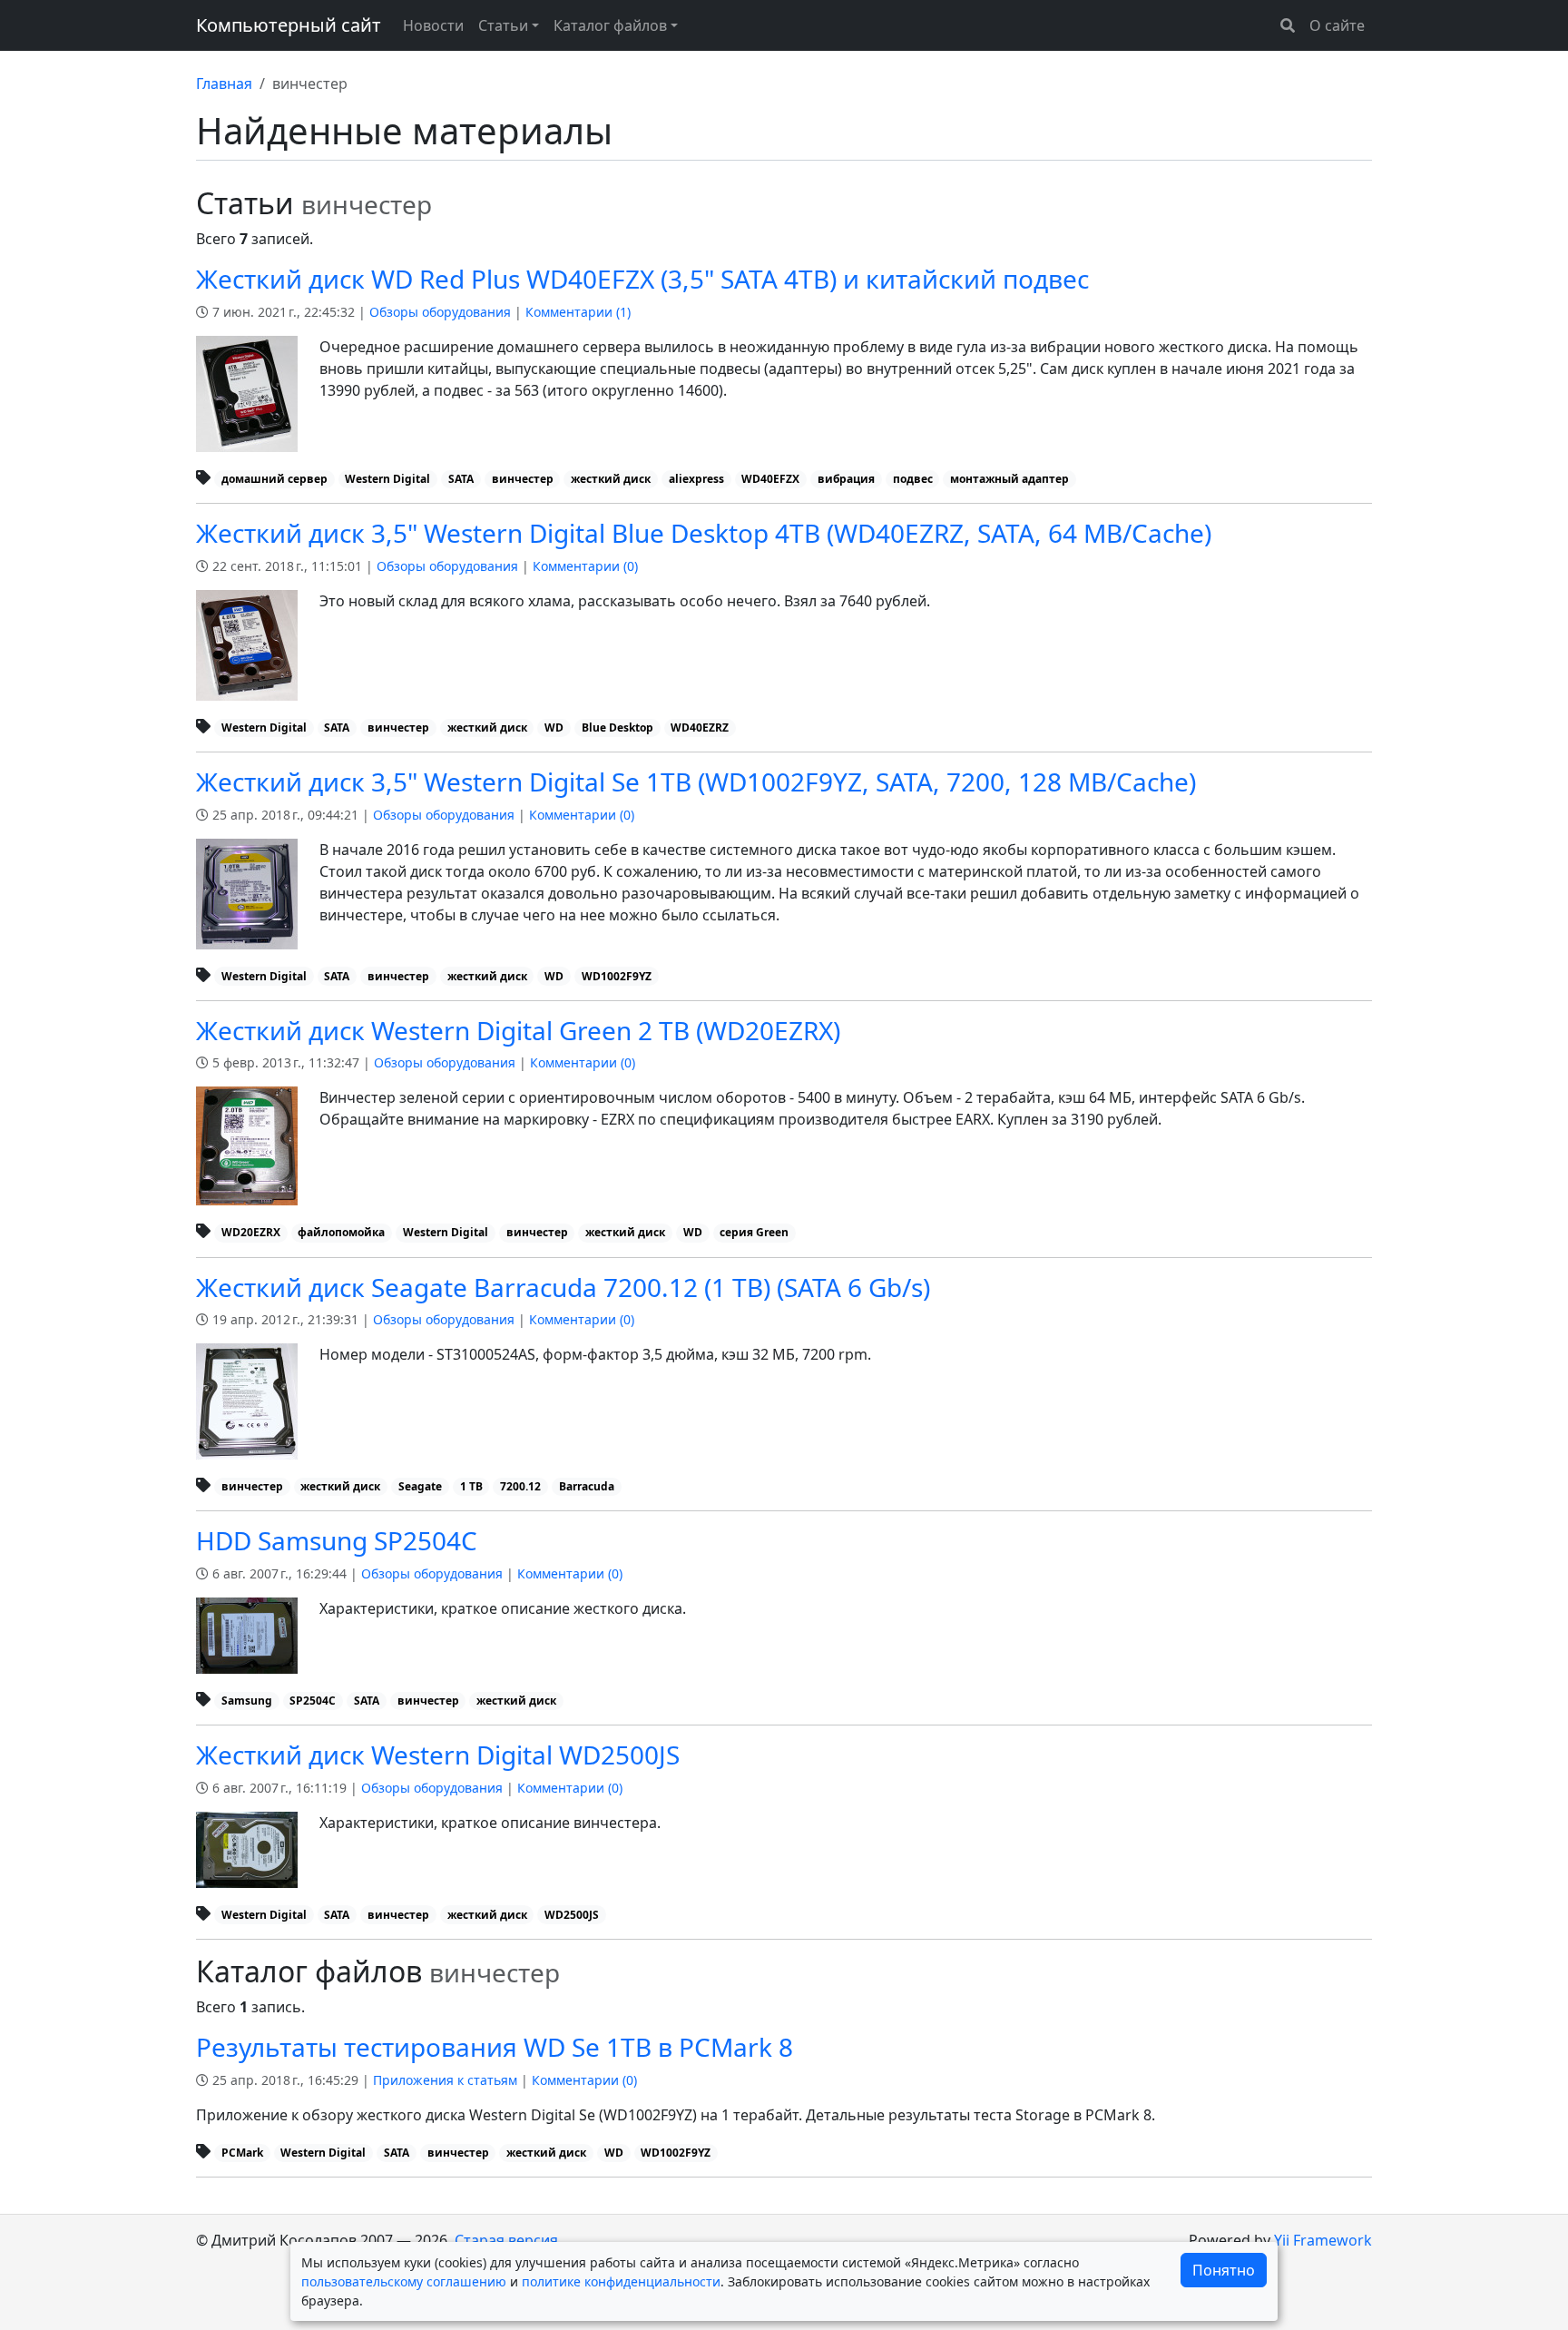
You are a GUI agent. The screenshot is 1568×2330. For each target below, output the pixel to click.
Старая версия (506, 2240)
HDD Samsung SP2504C (337, 1540)
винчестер (523, 479)
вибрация (846, 479)
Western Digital (387, 479)
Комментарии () (578, 312)
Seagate (420, 1486)
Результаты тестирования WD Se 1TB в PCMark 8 (495, 2047)
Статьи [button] (503, 25)
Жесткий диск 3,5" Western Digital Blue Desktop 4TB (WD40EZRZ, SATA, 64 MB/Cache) (704, 533)
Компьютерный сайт (289, 25)
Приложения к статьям (445, 2080)
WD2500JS (572, 1915)
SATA (461, 479)
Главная (224, 84)
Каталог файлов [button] (610, 25)
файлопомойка (341, 1232)
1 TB (471, 1486)
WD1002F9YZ (617, 976)
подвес (913, 479)
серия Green (754, 1232)
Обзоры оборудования (440, 312)
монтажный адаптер (1009, 479)
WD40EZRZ (700, 728)
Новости (433, 25)
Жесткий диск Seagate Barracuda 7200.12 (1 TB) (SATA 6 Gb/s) (563, 1287)
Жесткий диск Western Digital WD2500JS (438, 1755)
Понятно (1224, 2270)
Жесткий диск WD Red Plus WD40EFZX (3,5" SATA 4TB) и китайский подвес (642, 279)
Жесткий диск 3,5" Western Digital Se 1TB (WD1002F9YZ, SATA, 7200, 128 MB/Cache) (696, 782)
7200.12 (520, 1486)
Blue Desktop (617, 728)
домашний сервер (274, 479)
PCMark (242, 2153)
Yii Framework (1323, 2240)
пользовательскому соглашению (404, 2281)
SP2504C (313, 1701)
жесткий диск (611, 479)
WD (554, 728)
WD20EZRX (251, 1232)
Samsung (247, 1701)
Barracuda (587, 1486)
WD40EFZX (770, 479)
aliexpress (696, 479)
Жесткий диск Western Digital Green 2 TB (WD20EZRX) (518, 1030)
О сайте (1337, 25)
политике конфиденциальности (621, 2281)
